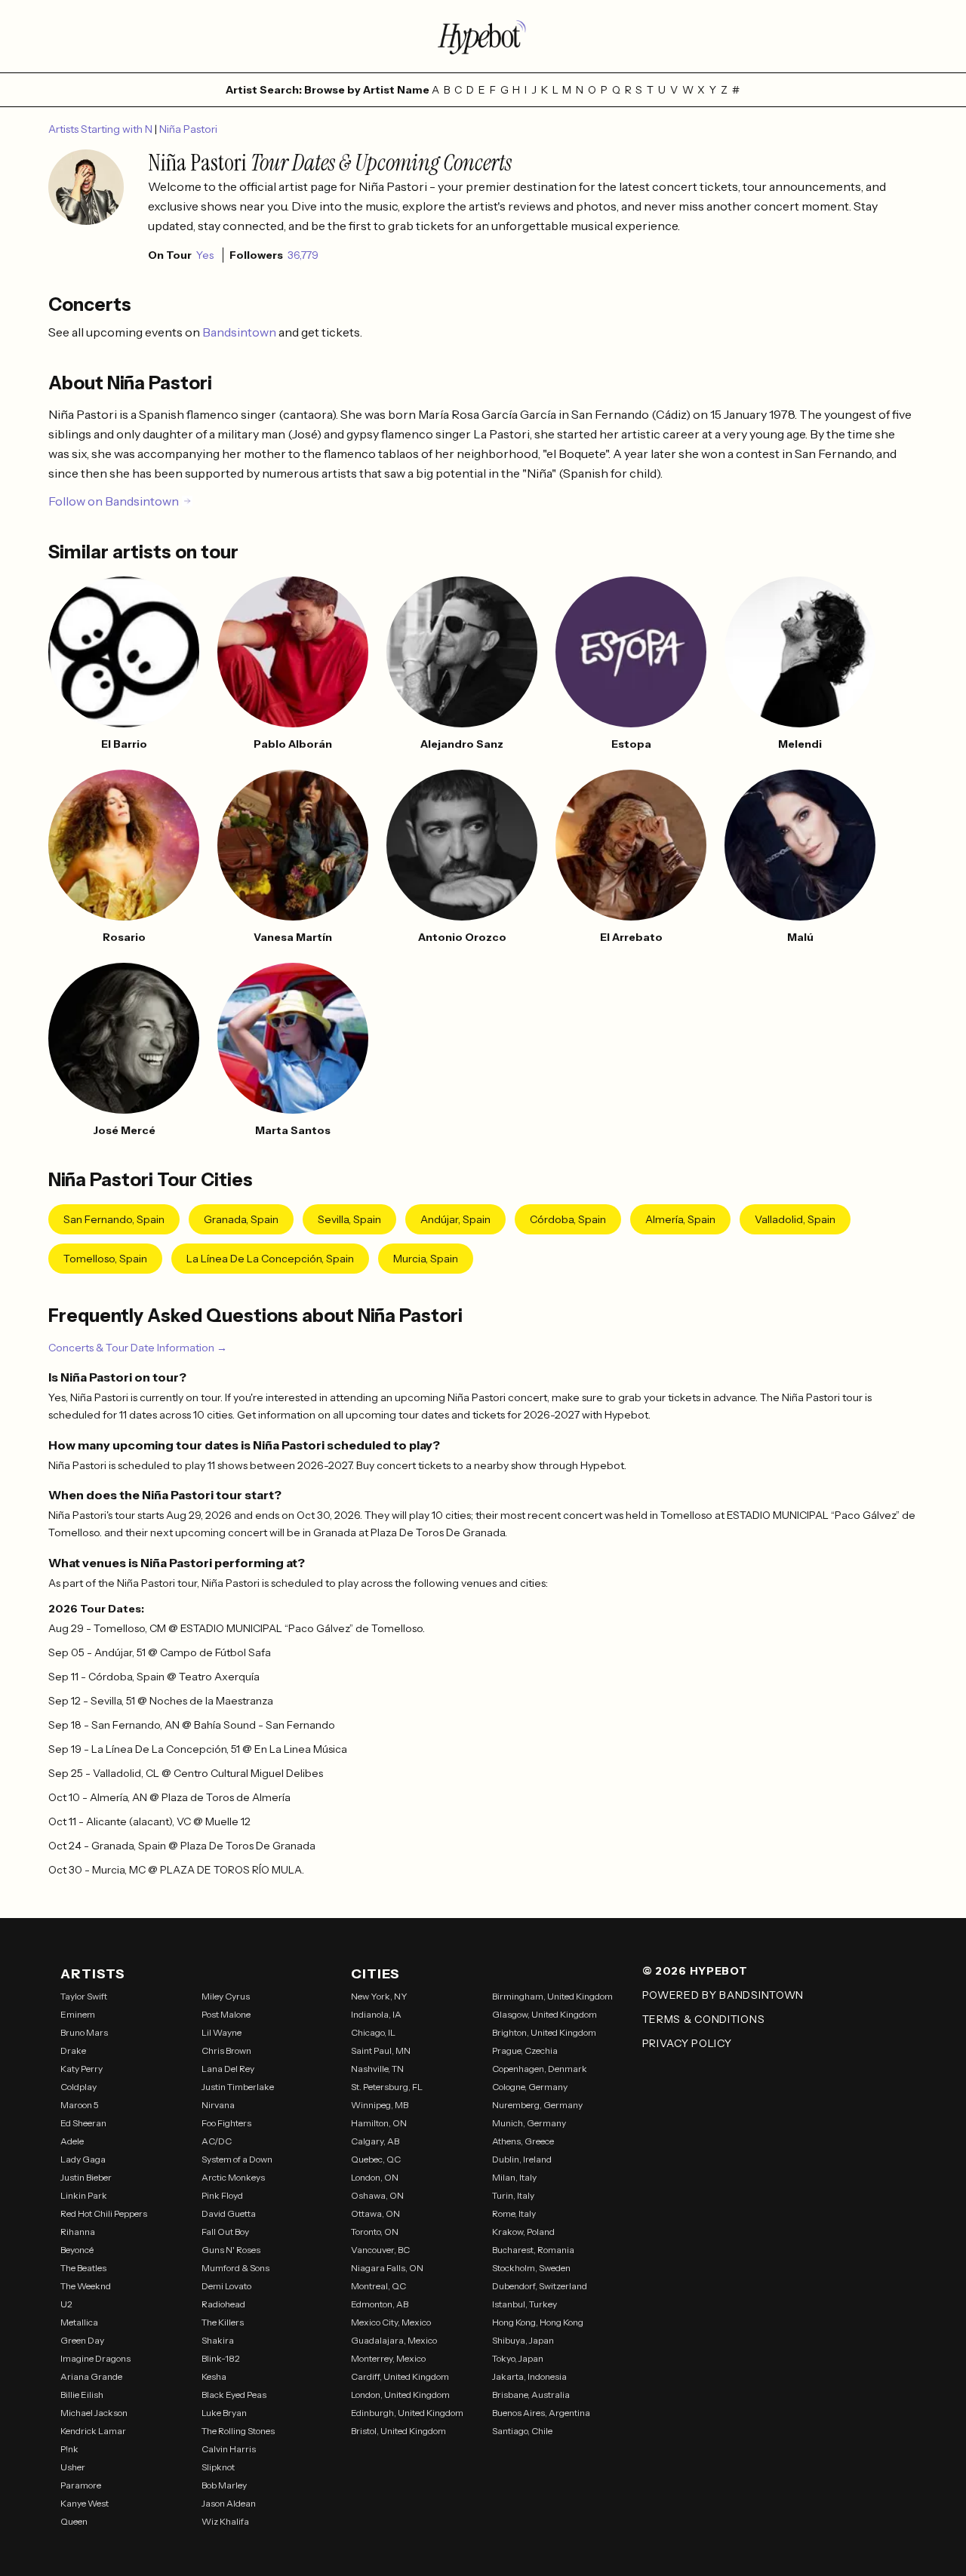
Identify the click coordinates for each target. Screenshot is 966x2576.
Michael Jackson (94, 2413)
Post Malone (226, 2014)
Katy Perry (82, 2069)
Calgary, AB (375, 2141)
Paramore (81, 2485)
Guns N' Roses (231, 2250)
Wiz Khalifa (225, 2521)
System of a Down (237, 2159)
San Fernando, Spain (114, 1219)
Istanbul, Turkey (525, 2304)
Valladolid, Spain (795, 1219)
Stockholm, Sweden (531, 2268)
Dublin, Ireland (522, 2159)
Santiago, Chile (522, 2431)
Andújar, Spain (455, 1219)
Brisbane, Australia (531, 2395)
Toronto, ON (375, 2232)
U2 (66, 2304)
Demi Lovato (226, 2286)
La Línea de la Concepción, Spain (270, 1259)
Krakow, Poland (523, 2232)
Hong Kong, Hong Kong (538, 2322)
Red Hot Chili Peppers (104, 2213)
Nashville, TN (377, 2069)
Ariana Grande (91, 2376)
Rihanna (78, 2232)
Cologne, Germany (530, 2087)
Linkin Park (84, 2195)
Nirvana (218, 2105)
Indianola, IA (376, 2014)
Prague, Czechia (525, 2050)
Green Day (82, 2340)
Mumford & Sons (235, 2268)
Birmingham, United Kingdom (552, 1996)
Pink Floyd (222, 2195)
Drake (73, 2050)
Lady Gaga (83, 2159)
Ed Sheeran (83, 2123)
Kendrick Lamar (93, 2431)
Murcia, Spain (426, 1259)
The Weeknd (86, 2286)
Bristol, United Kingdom (398, 2431)
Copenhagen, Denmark (540, 2069)
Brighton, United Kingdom (544, 2032)
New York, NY (379, 1996)
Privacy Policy (687, 2043)
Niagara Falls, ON (387, 2268)
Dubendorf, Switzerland (540, 2286)
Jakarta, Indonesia (529, 2376)
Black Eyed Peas (234, 2395)
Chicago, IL (373, 2032)
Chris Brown (226, 2050)
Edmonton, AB (380, 2304)
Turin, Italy (513, 2195)
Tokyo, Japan (518, 2358)
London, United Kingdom (400, 2395)
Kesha (214, 2376)
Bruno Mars (84, 2032)
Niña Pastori (188, 129)
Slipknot (218, 2467)
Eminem (78, 2014)
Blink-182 (221, 2358)
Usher (73, 2467)
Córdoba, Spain (568, 1219)
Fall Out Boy (225, 2232)
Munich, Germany (529, 2123)
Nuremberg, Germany (537, 2105)
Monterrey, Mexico (388, 2358)
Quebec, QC (376, 2159)
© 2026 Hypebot (695, 1971)
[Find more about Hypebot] (483, 36)
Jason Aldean (229, 2503)
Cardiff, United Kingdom (400, 2376)
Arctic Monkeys (233, 2177)
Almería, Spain (680, 1219)
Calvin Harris (229, 2449)
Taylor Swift (84, 1996)
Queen (74, 2521)
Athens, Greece (523, 2141)
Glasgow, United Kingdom (545, 2014)
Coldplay (78, 2087)
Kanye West (85, 2503)
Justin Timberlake (238, 2087)
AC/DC (217, 2141)
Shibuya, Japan (523, 2340)
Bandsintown (240, 332)
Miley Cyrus (226, 1996)
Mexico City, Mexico (391, 2322)
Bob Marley (224, 2485)
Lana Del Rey (228, 2069)
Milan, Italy (514, 2177)
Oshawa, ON (377, 2195)
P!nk (69, 2449)
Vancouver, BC (380, 2250)
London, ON (375, 2177)
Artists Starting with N (102, 129)
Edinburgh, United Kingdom (407, 2413)
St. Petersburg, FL (387, 2087)
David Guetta (229, 2213)
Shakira (218, 2340)
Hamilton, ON (379, 2123)
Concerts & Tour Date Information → (138, 1348)
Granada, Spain (241, 1219)
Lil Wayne (222, 2032)
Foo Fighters (226, 2123)
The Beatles (83, 2268)
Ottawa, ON (375, 2213)
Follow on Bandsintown (114, 501)
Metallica (79, 2322)
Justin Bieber (86, 2177)
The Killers (223, 2322)
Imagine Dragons (95, 2358)
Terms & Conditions (704, 2019)
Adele (72, 2141)
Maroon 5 (80, 2105)
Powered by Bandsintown (723, 1995)
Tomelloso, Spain (105, 1259)
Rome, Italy (514, 2213)
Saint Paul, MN (381, 2050)
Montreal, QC (378, 2286)
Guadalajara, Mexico (394, 2340)
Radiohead (223, 2304)
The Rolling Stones (238, 2431)
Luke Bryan (224, 2413)
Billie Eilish (82, 2395)
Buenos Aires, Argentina (541, 2413)
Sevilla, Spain (349, 1219)
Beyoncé (77, 2250)
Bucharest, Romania (533, 2250)
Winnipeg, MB (380, 2105)
